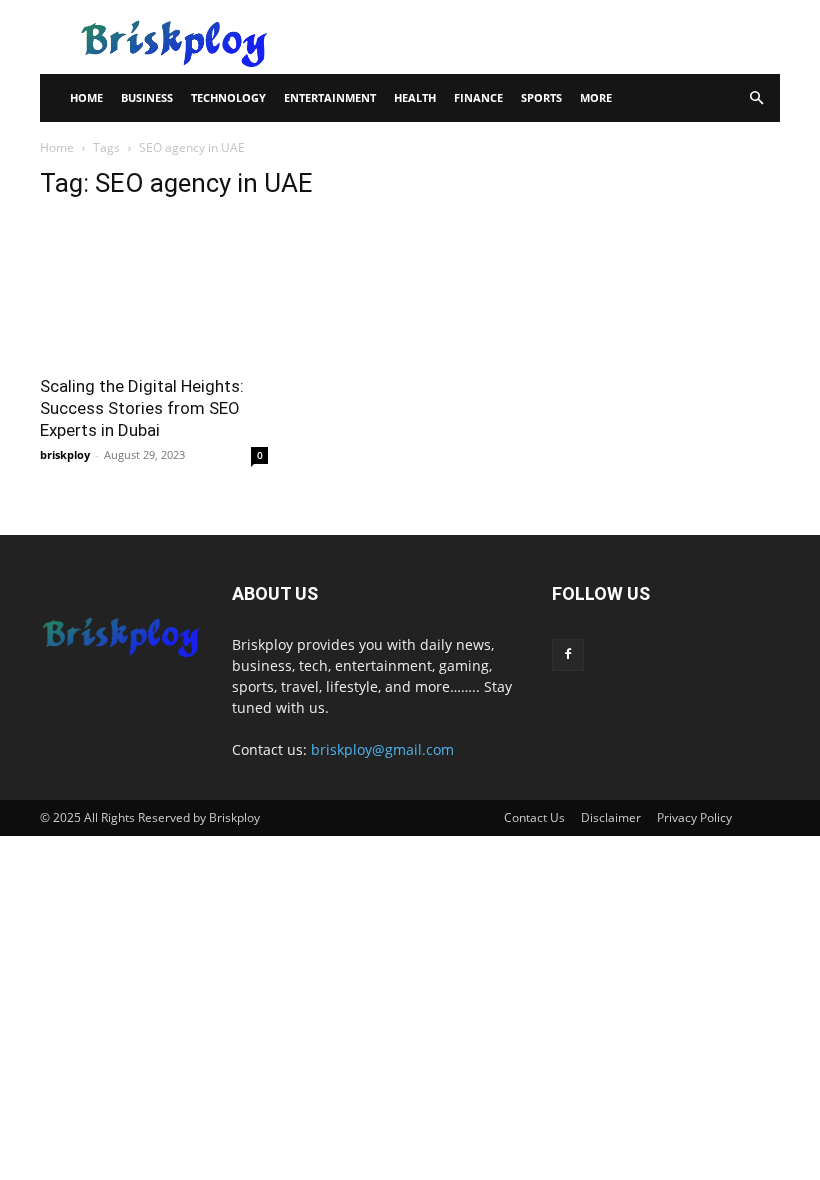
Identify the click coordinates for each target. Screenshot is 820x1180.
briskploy (65, 454)
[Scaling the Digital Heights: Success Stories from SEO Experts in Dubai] (154, 290)
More (596, 97)
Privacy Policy (694, 817)
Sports (541, 97)
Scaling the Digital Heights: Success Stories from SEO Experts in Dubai (142, 408)
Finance (478, 97)
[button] (756, 98)
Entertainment (330, 97)
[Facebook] (568, 655)
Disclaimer (611, 817)
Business (147, 97)
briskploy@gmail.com (382, 749)
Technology (228, 97)
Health (415, 97)
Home (86, 97)
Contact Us (534, 817)
